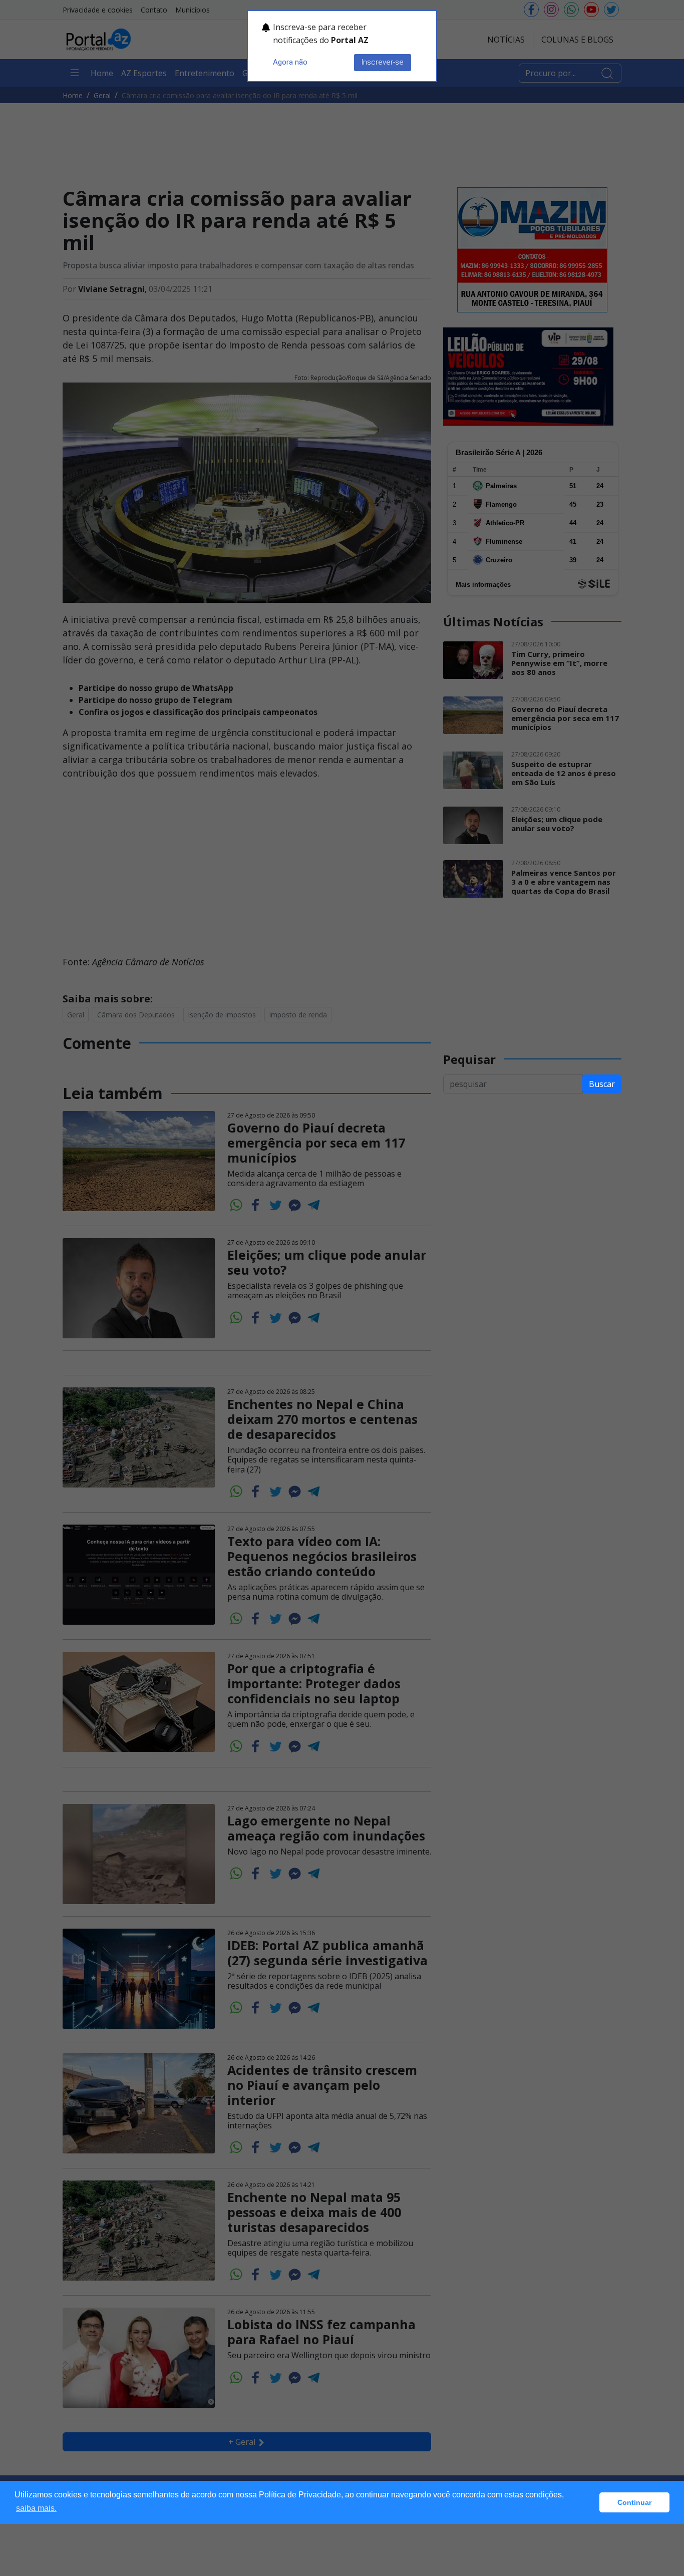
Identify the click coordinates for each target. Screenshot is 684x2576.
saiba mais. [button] (36, 2508)
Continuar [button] (634, 2502)
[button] (589, 2502)
